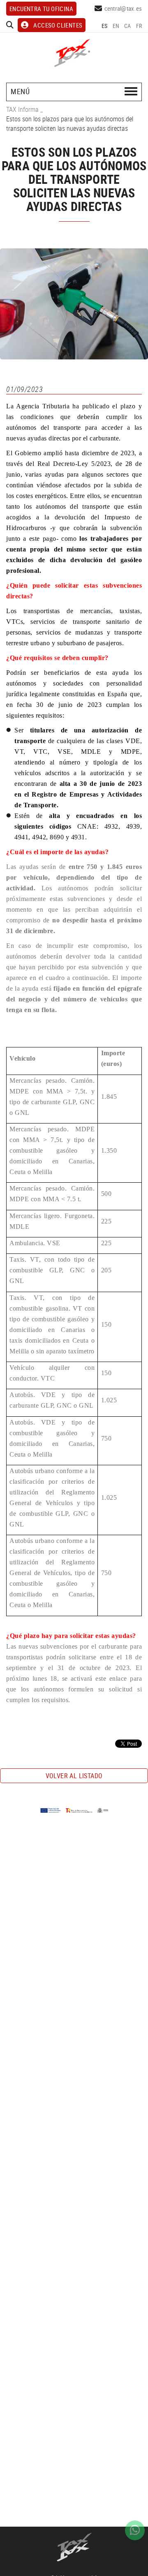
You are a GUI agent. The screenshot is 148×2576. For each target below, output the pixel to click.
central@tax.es (123, 8)
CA (128, 26)
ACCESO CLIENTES (58, 25)
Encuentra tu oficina (41, 9)
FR (139, 26)
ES (105, 26)
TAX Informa (22, 109)
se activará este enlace (95, 1678)
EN (116, 26)
